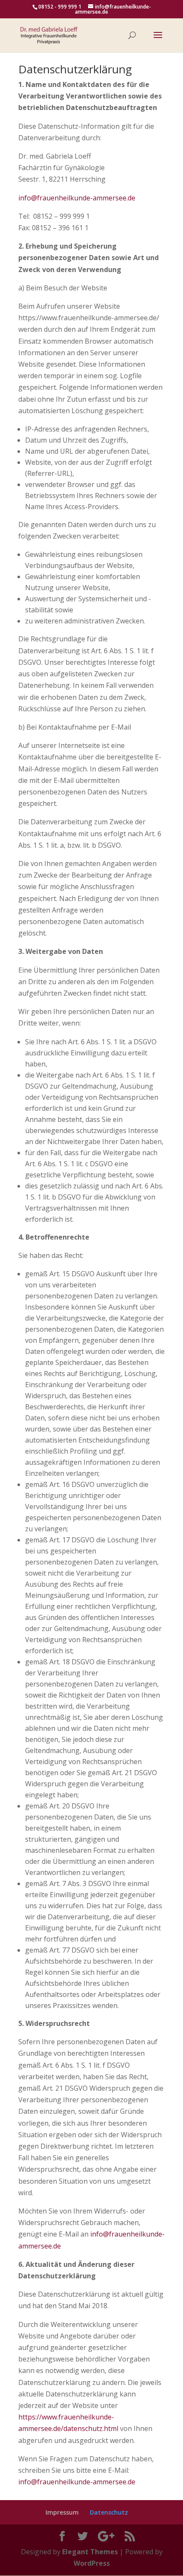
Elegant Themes (90, 2552)
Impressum (62, 2512)
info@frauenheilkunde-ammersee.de (77, 198)
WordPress (92, 2563)
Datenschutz (109, 2512)
